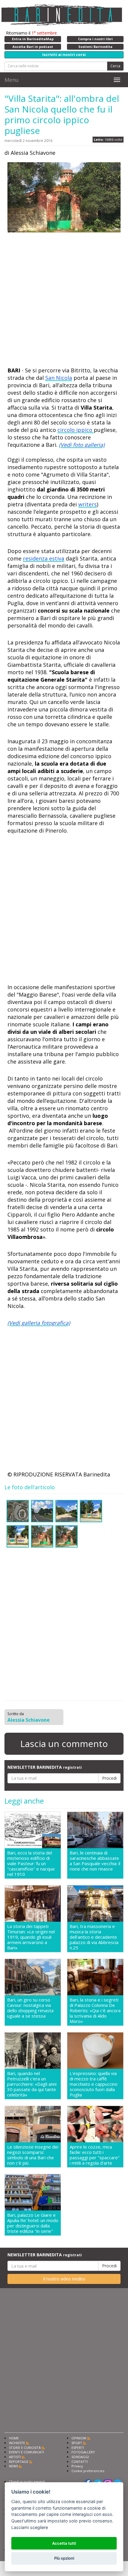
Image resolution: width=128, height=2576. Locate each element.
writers (88, 504)
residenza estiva (44, 558)
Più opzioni (64, 2558)
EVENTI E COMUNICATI (26, 2452)
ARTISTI (15, 2457)
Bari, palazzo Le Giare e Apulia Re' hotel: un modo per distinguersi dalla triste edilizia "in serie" (33, 2223)
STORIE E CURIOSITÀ (25, 2448)
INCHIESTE (17, 2443)
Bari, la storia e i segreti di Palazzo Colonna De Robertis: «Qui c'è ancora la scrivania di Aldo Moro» (95, 2010)
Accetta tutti (64, 2543)
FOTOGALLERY (83, 2452)
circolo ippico (76, 430)
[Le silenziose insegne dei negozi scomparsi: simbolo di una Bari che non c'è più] (33, 2124)
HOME (14, 2438)
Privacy (77, 2466)
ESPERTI (78, 2448)
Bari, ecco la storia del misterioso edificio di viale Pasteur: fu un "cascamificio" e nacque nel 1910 (31, 1863)
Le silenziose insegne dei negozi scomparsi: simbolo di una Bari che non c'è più (33, 2155)
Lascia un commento (64, 1744)
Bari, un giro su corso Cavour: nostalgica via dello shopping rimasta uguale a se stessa (30, 2008)
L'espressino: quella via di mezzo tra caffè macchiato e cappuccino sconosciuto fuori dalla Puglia (94, 2084)
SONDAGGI (80, 2457)
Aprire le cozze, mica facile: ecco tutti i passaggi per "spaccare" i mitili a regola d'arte (95, 2155)
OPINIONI (79, 2438)
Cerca (115, 66)
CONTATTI (80, 2462)
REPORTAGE (19, 2462)
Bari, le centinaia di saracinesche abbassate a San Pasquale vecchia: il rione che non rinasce (95, 1861)
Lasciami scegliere (30, 2527)
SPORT (77, 2443)
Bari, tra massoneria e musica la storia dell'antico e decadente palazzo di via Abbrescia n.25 (94, 1937)
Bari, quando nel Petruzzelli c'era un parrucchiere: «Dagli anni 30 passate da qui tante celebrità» (32, 2084)
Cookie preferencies (88, 2471)
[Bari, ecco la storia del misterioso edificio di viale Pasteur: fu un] (33, 1830)
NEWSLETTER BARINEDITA (45, 1767)
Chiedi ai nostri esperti (27, 2481)
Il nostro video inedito (64, 2279)
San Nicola (59, 378)
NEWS (13, 2466)
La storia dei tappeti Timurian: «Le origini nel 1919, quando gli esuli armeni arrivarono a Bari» (31, 1937)
